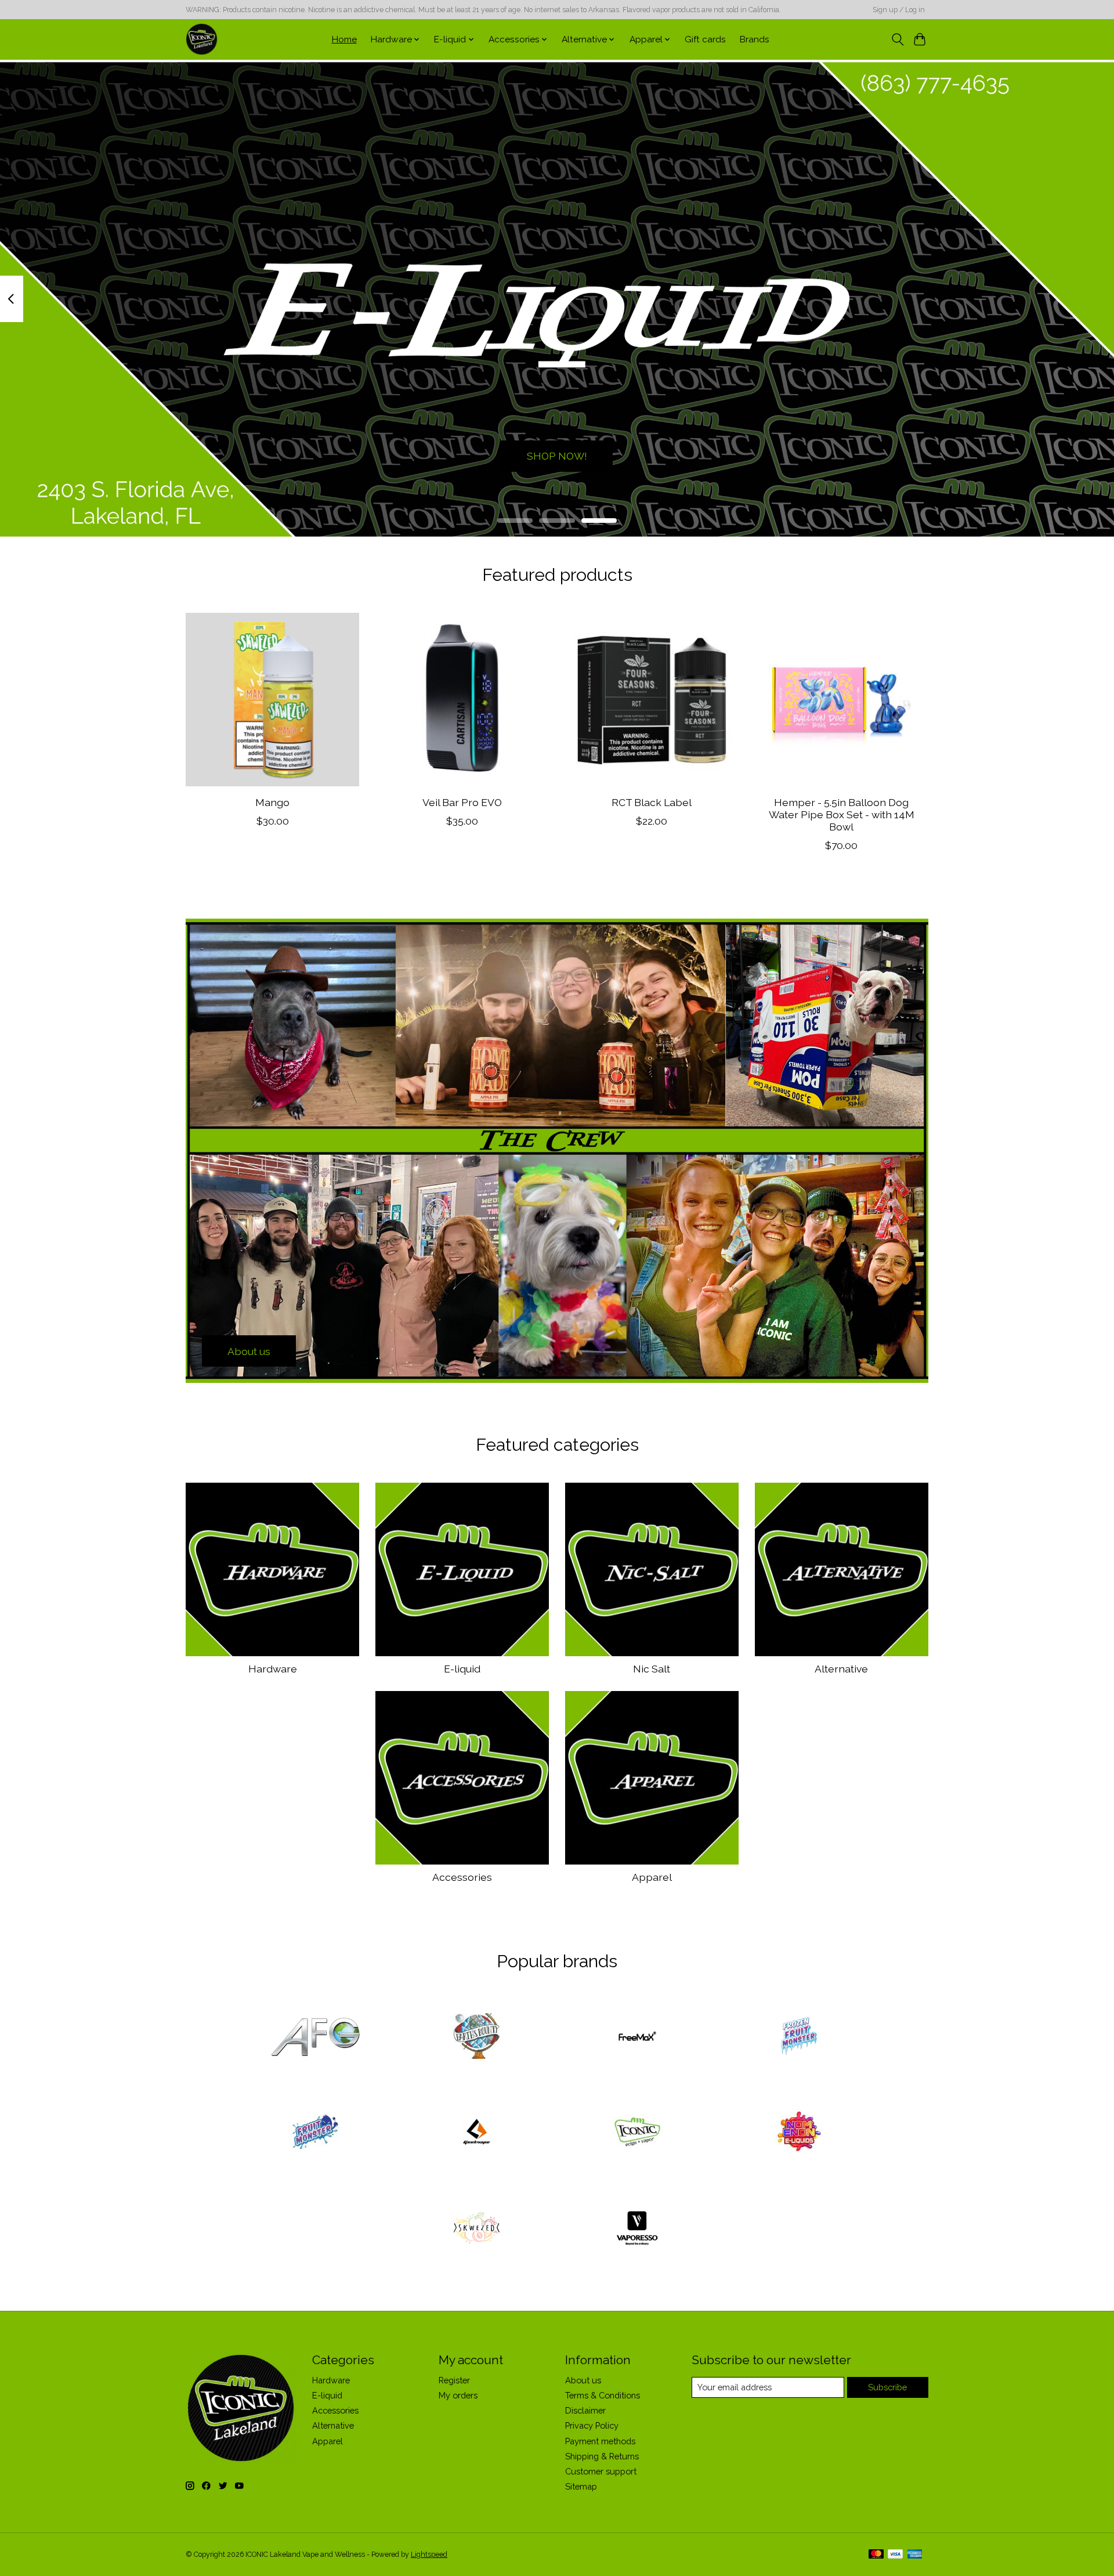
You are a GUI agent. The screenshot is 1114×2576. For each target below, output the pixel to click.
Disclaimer (585, 2410)
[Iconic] (638, 2133)
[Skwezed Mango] (272, 700)
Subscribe (887, 2387)
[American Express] (915, 2555)
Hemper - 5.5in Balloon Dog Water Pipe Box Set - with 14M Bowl (842, 814)
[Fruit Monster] (316, 2133)
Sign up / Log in (899, 10)
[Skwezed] (476, 2229)
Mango (272, 802)
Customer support (601, 2471)
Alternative (841, 1669)
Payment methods (600, 2441)
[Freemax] (638, 2037)
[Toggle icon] (897, 39)
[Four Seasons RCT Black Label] (652, 700)
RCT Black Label (652, 802)
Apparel (652, 1877)
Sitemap (581, 2486)
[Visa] (895, 2555)
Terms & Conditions (603, 2395)
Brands (755, 39)
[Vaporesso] (638, 2229)
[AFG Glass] (316, 2037)
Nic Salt (652, 1669)
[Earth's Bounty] (476, 2037)
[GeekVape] (476, 2133)
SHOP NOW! (557, 456)
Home (344, 39)
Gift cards (705, 39)
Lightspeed (429, 2555)
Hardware (273, 1669)
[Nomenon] (798, 2133)
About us (583, 2380)
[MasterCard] (876, 2555)
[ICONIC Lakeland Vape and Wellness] (202, 39)
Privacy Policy (592, 2425)
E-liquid (462, 1669)
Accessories (462, 1877)
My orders (458, 2395)
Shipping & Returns (602, 2456)
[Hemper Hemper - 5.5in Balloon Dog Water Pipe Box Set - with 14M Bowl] (842, 700)
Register (454, 2380)
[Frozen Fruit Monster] (798, 2037)
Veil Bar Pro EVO (462, 802)
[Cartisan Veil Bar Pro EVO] (462, 700)
